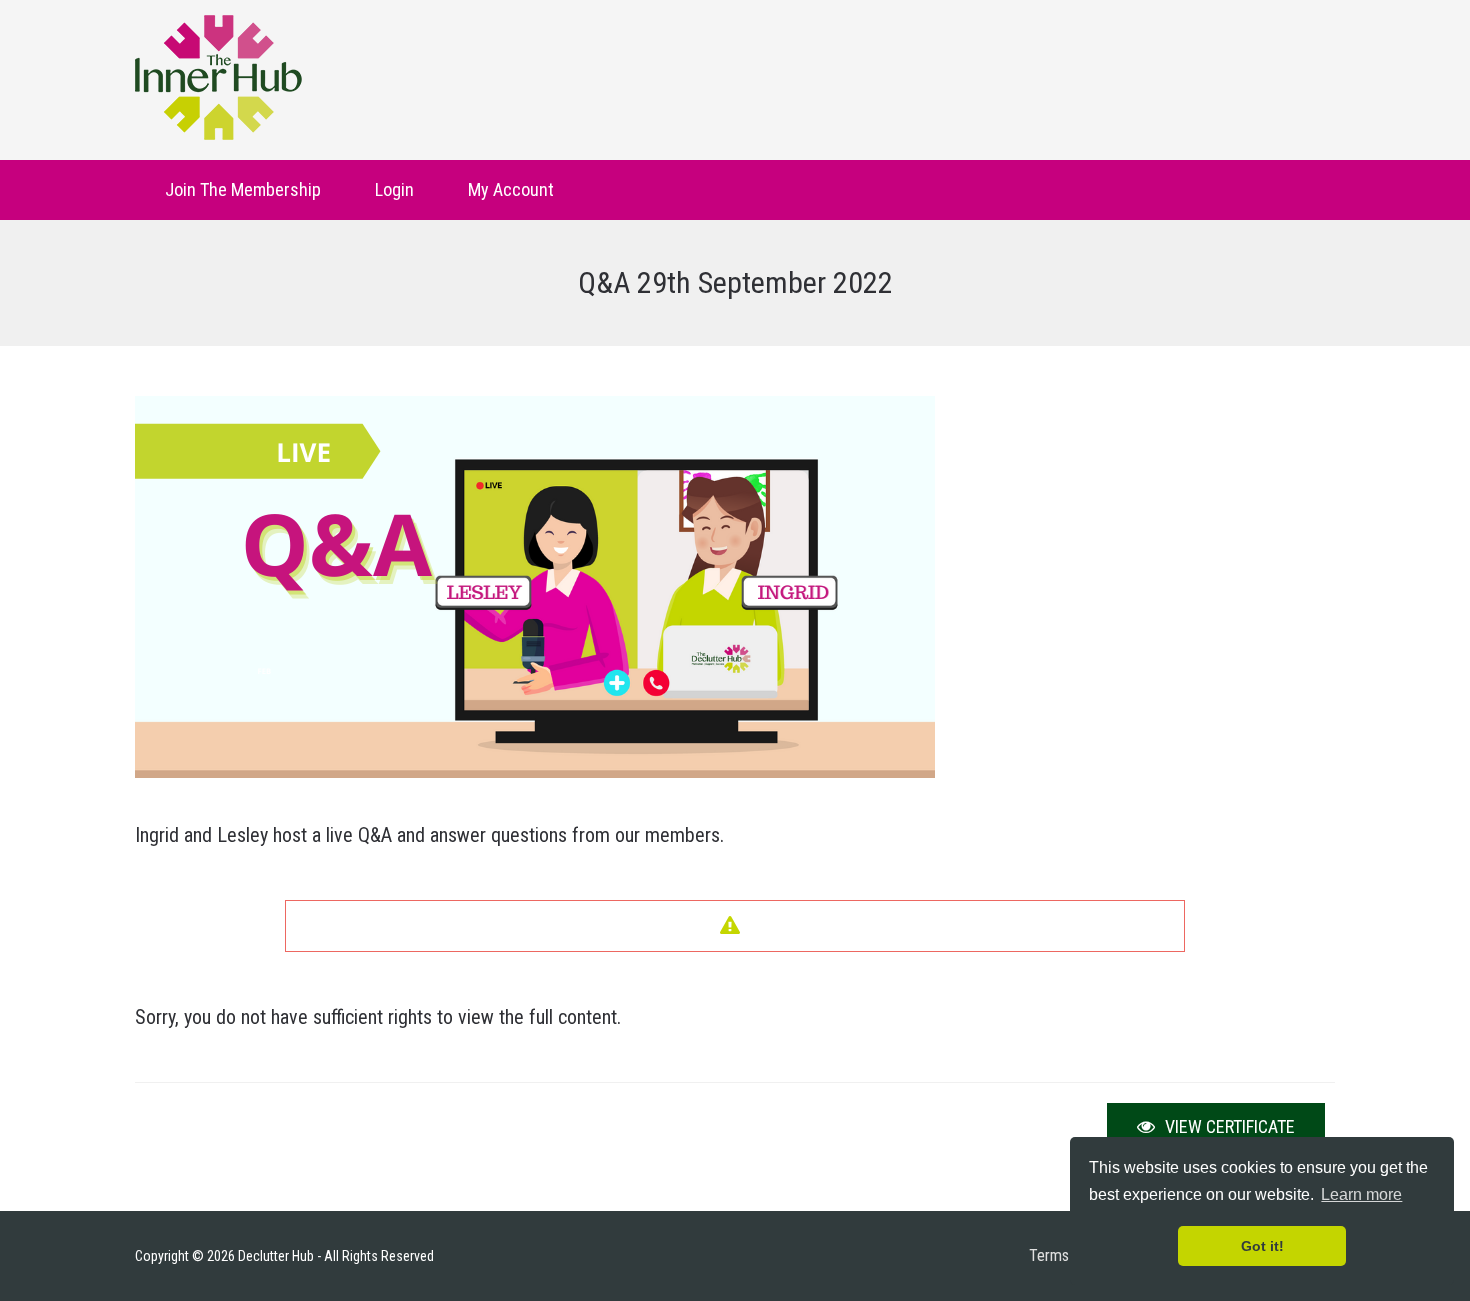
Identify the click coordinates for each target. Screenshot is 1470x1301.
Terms (1049, 1255)
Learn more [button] (1361, 1194)
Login (394, 189)
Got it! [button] (1262, 1246)
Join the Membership (243, 189)
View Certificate (1228, 1126)
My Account (511, 189)
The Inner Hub (218, 77)
